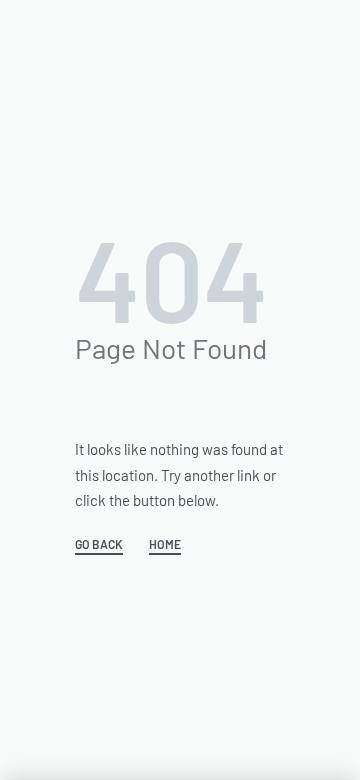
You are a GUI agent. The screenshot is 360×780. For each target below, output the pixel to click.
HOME (165, 544)
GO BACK (99, 544)
